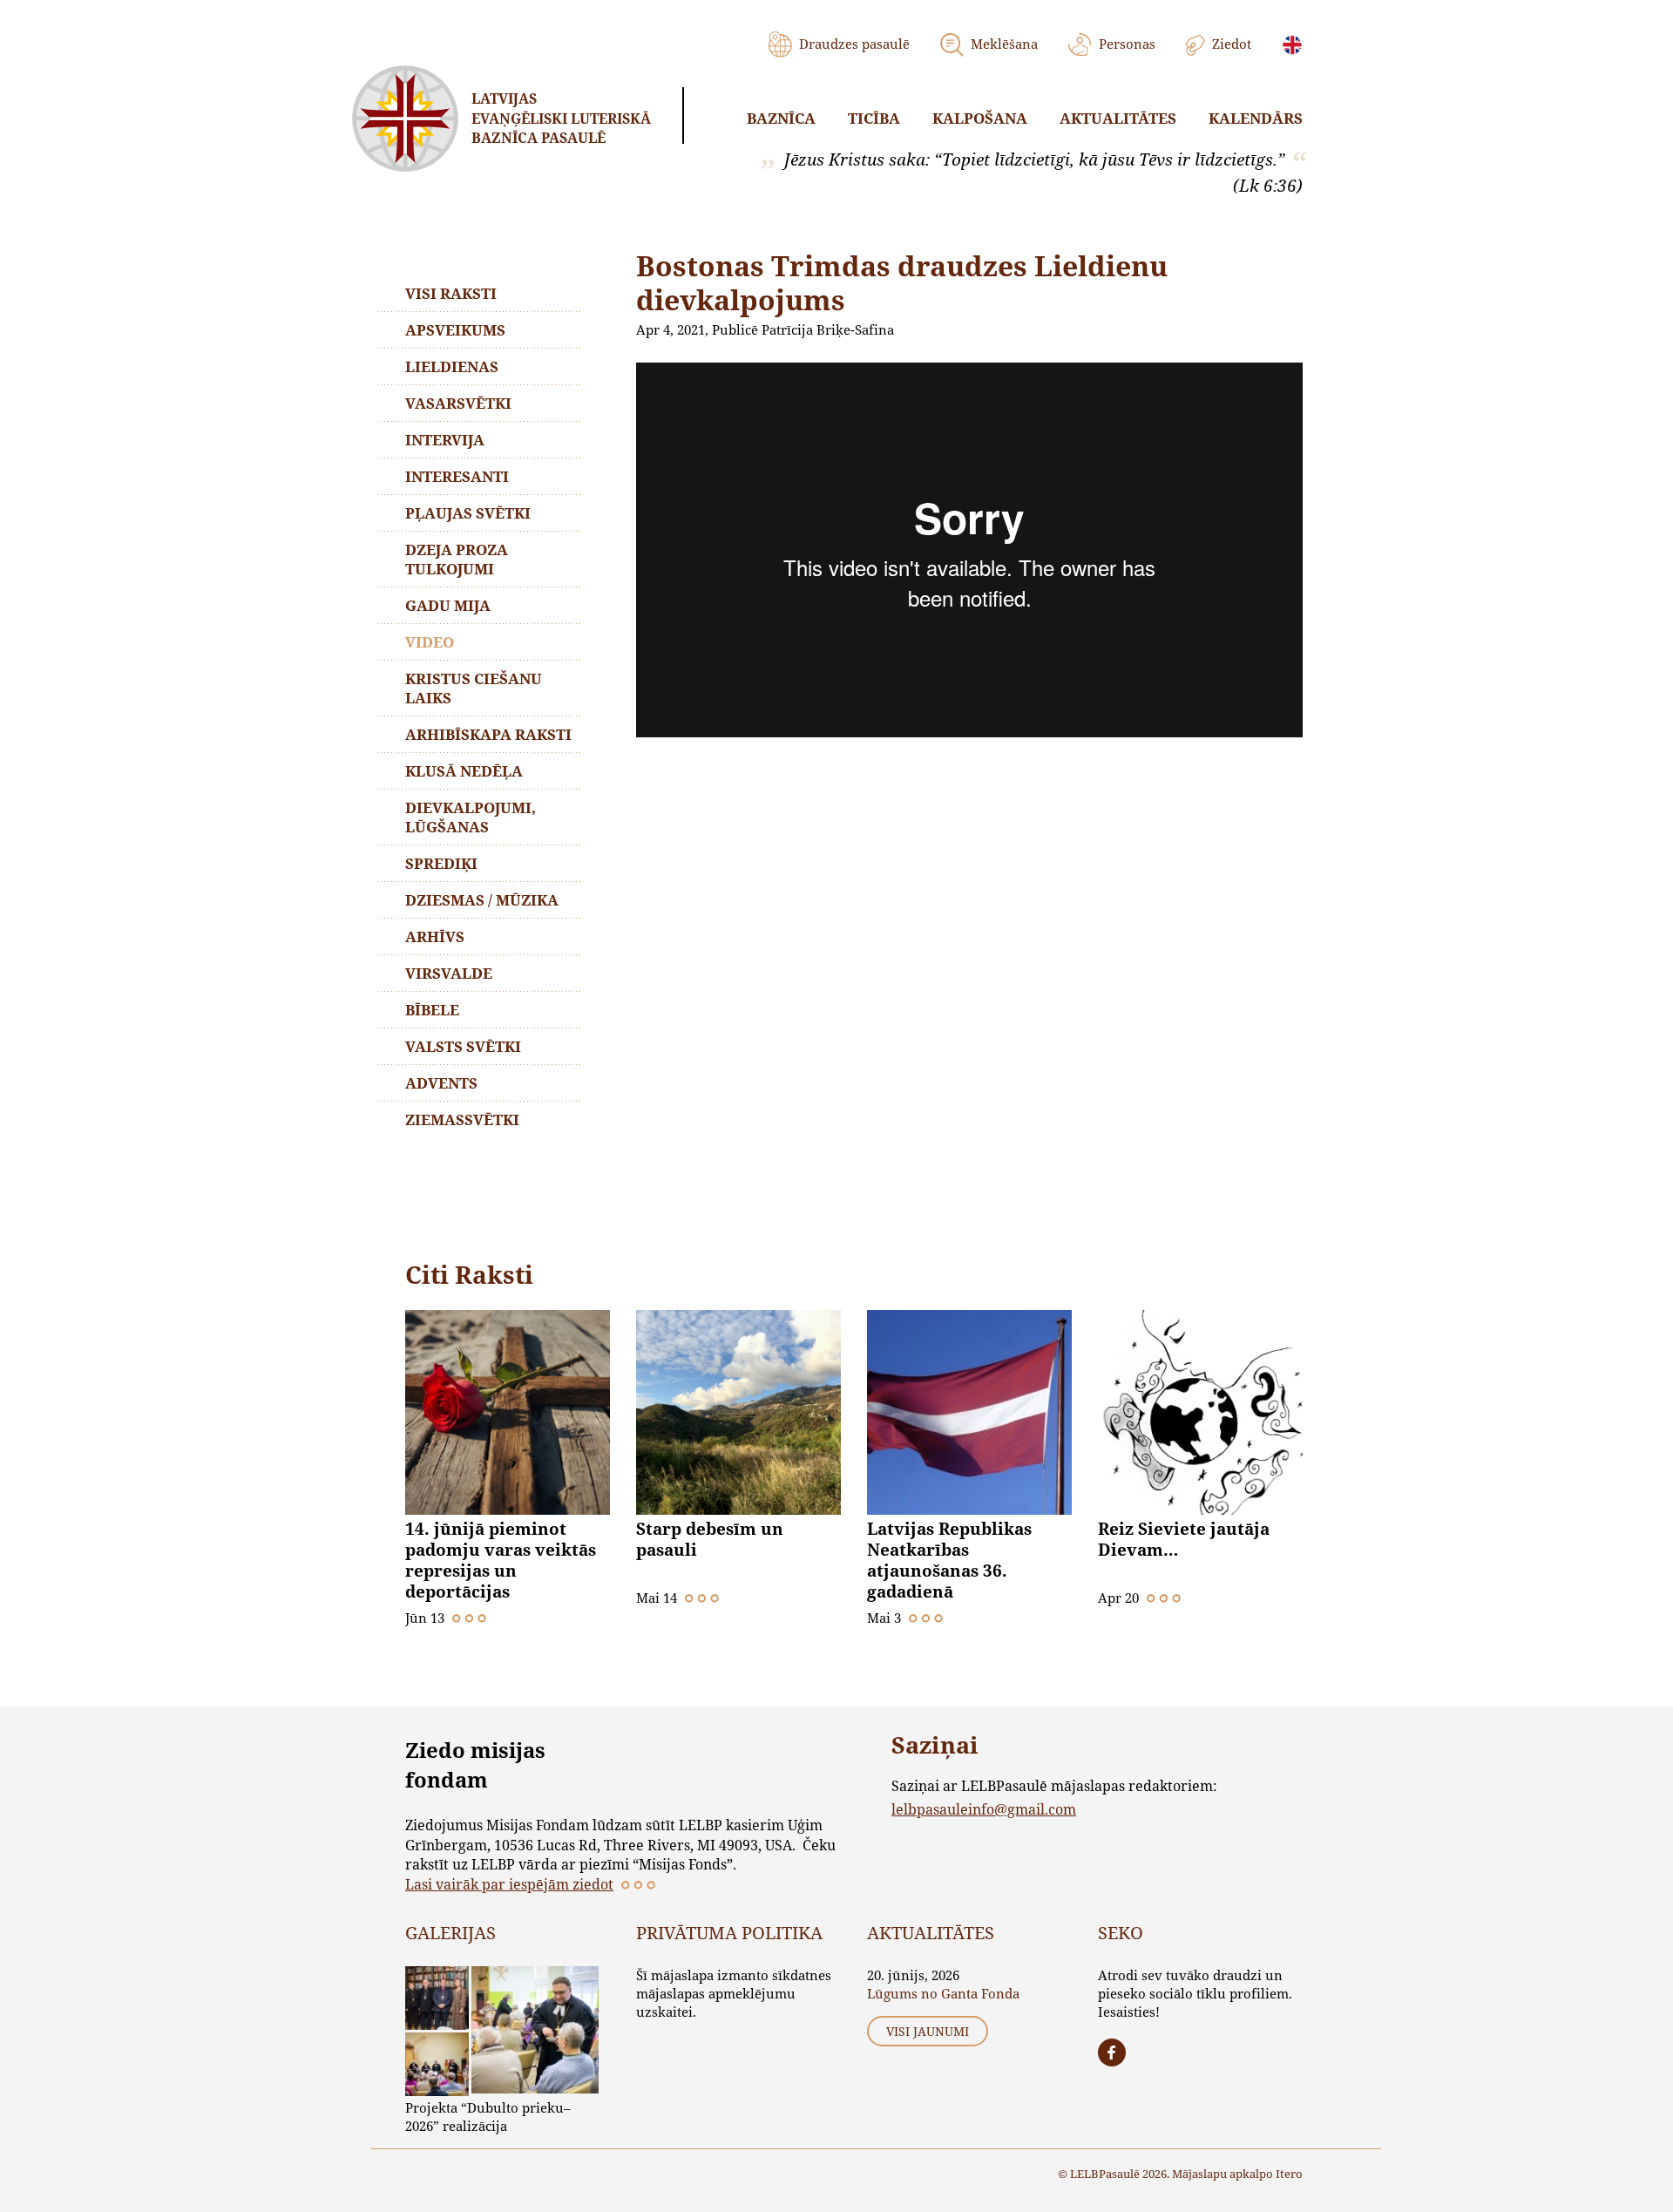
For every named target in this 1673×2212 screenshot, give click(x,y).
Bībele (432, 1010)
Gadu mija (448, 605)
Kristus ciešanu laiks (474, 688)
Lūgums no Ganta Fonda (943, 1993)
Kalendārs (1256, 118)
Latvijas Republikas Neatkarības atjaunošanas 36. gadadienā (949, 1560)
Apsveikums (455, 330)
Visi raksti (451, 293)
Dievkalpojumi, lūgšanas (471, 817)
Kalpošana (980, 118)
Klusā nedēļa (464, 771)
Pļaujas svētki (468, 513)
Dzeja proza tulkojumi (457, 559)
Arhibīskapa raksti (488, 734)
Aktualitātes (1118, 118)
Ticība (874, 118)
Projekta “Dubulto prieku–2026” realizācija (488, 2117)
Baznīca (781, 118)
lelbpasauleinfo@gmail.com (984, 1809)
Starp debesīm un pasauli (710, 1539)
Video (430, 642)
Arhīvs (435, 936)
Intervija (445, 440)
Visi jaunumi (928, 2031)
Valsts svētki (463, 1046)
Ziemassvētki (462, 1120)
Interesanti (457, 476)
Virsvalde (449, 973)
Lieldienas (452, 366)
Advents (441, 1083)
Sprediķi (441, 863)
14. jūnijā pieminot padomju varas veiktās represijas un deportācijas (501, 1560)
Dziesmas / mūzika (482, 900)
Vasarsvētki (458, 403)
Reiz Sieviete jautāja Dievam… (1184, 1539)
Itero (1289, 2174)
